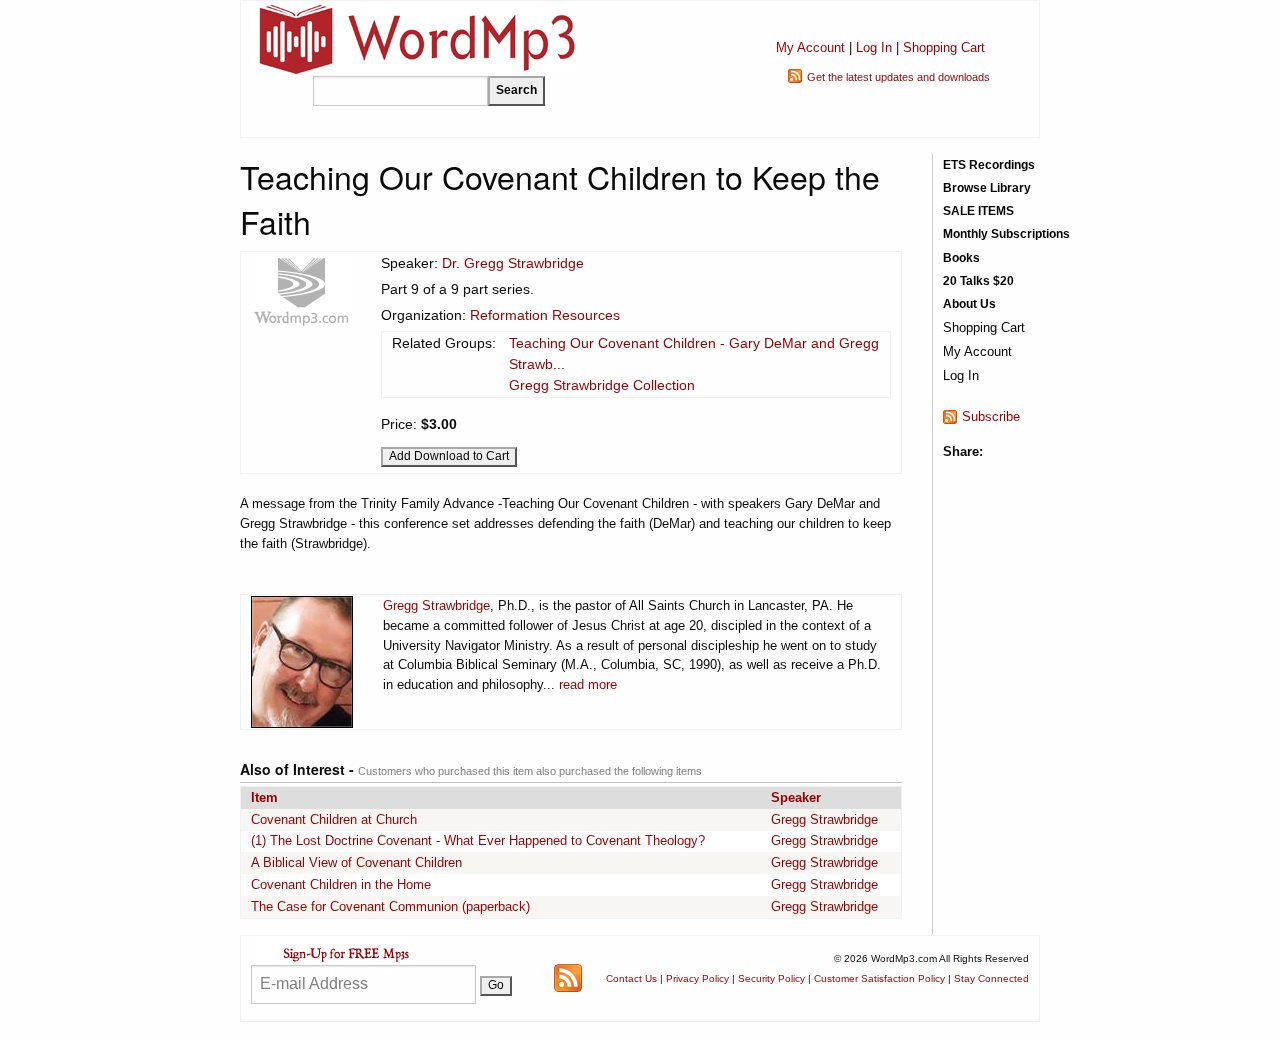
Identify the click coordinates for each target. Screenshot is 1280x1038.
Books (961, 258)
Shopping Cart (944, 47)
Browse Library (987, 188)
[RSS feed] (568, 977)
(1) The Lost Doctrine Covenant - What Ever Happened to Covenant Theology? (478, 840)
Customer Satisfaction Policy (879, 978)
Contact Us (631, 978)
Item (264, 797)
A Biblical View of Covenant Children (356, 862)
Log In (874, 47)
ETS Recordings (989, 165)
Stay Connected (991, 978)
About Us (969, 304)
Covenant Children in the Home (341, 884)
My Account (810, 47)
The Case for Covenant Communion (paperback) (390, 906)
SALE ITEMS (978, 211)
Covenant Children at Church (334, 819)
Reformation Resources (545, 315)
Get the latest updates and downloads (898, 77)
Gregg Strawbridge (436, 605)
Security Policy (771, 978)
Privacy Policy (697, 978)
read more (588, 684)
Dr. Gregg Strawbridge (513, 263)
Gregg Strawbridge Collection (602, 385)
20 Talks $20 (978, 281)
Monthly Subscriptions (1006, 234)
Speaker (796, 797)
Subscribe (991, 416)
